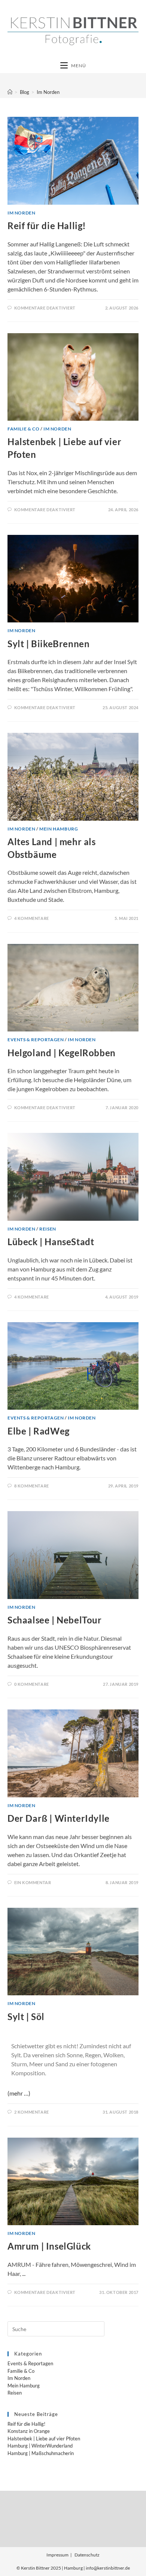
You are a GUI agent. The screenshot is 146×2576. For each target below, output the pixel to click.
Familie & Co (23, 429)
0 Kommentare (32, 1684)
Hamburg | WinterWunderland (40, 2446)
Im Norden (48, 92)
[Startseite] (10, 92)
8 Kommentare (32, 1486)
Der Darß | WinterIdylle (59, 1818)
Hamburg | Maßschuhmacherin (41, 2453)
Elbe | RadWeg (39, 1431)
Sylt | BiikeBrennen (48, 644)
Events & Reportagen (36, 1040)
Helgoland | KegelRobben (62, 1053)
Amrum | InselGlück (49, 2246)
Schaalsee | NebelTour (55, 1620)
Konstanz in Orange (29, 2431)
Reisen (48, 1229)
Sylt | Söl (26, 2017)
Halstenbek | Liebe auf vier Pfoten (44, 2439)
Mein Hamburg (59, 829)
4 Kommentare (32, 918)
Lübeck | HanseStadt (51, 1242)
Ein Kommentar (33, 1882)
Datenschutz (87, 2555)
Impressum (57, 2555)
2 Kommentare (32, 2112)
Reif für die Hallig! (47, 226)
